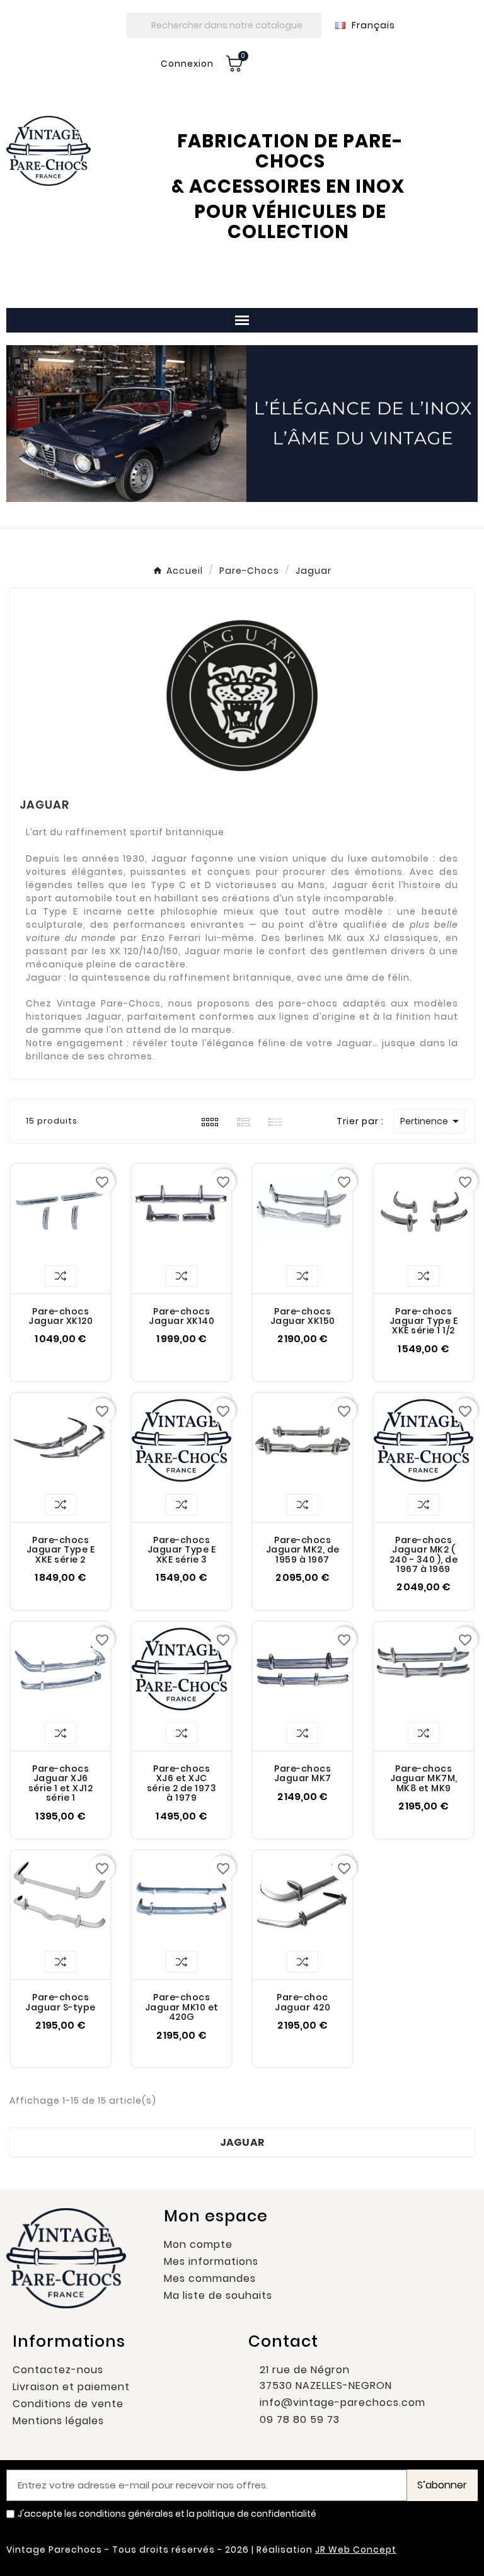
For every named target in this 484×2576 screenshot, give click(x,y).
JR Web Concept (356, 2550)
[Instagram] (427, 2548)
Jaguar (242, 2142)
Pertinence (432, 1121)
